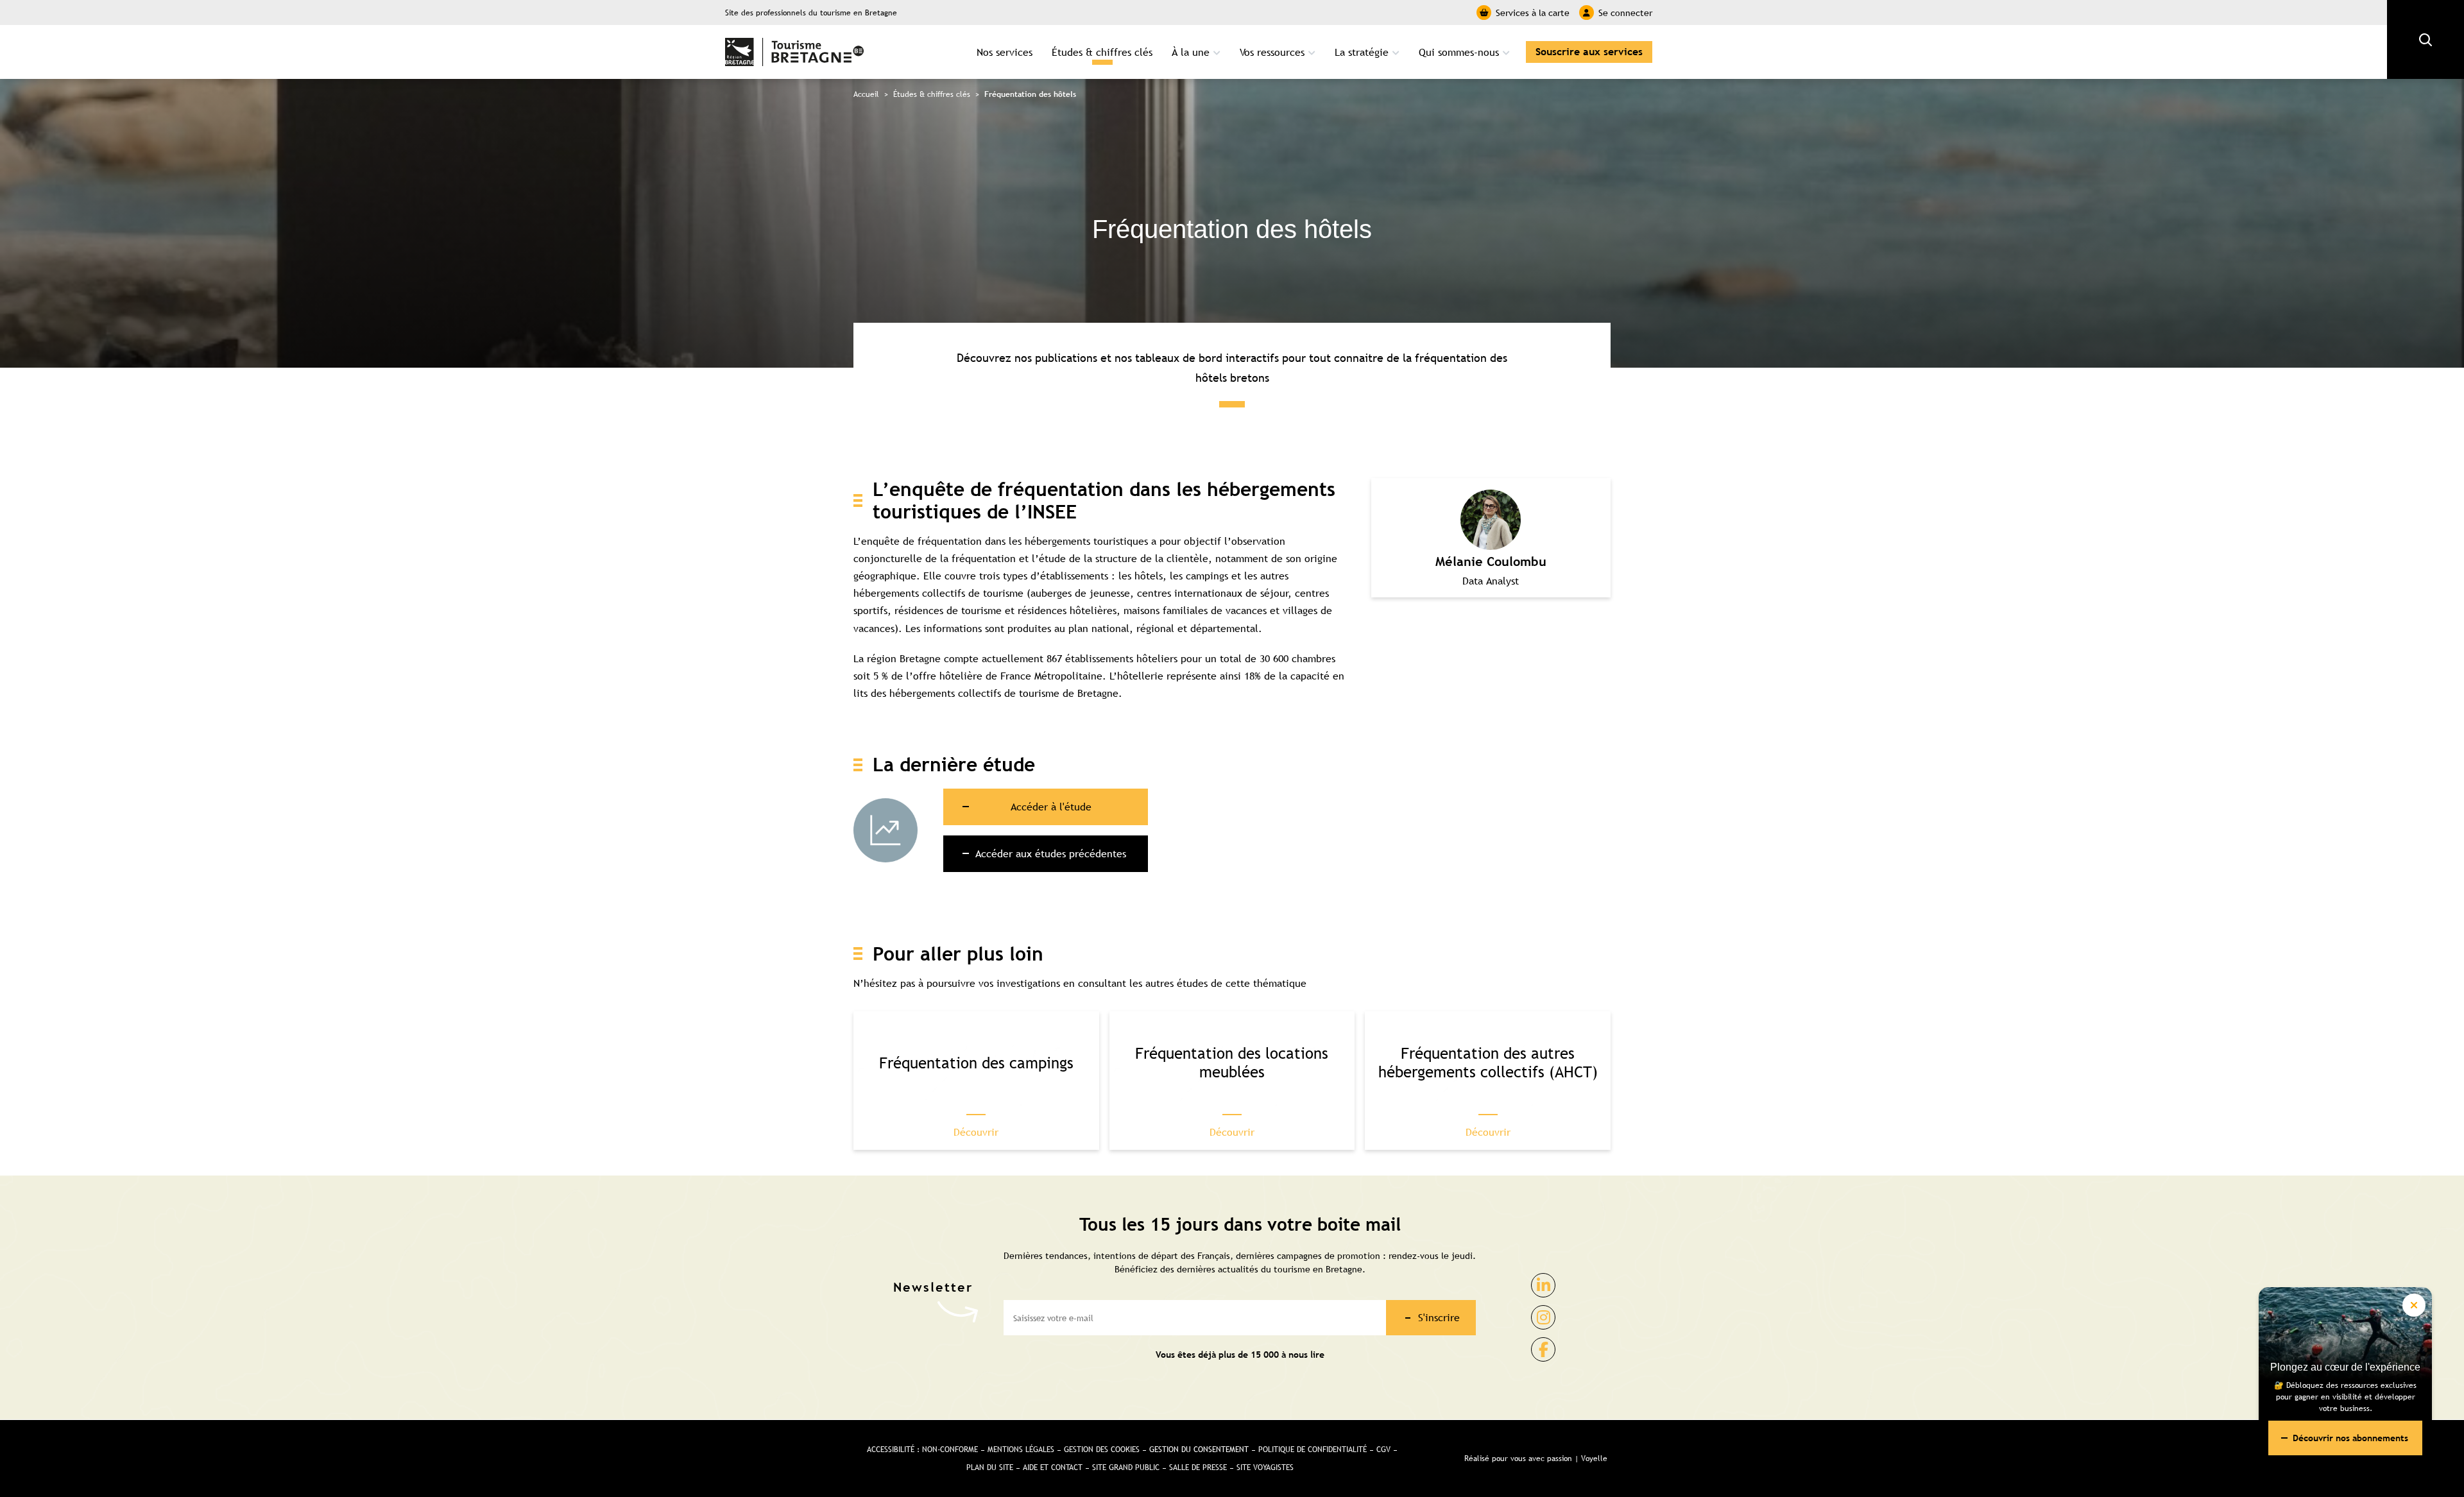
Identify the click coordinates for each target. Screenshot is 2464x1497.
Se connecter (1625, 13)
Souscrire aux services (1589, 52)
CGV (1383, 1450)
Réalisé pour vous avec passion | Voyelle (1536, 1459)
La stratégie (1362, 52)
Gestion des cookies (1102, 1450)
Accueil (866, 94)
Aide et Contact (1053, 1467)
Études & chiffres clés (1102, 52)
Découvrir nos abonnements (2350, 1438)
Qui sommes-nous (1459, 52)
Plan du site (990, 1467)
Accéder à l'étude (1051, 807)
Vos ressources (1272, 52)
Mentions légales (1021, 1450)
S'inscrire (1439, 1317)
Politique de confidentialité (1313, 1450)
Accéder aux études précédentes (1051, 853)
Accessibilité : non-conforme (922, 1450)
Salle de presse (1198, 1467)
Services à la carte (1533, 13)
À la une (1191, 52)
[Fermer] (2414, 1305)
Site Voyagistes (1265, 1467)
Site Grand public (1126, 1467)
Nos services (1005, 52)
